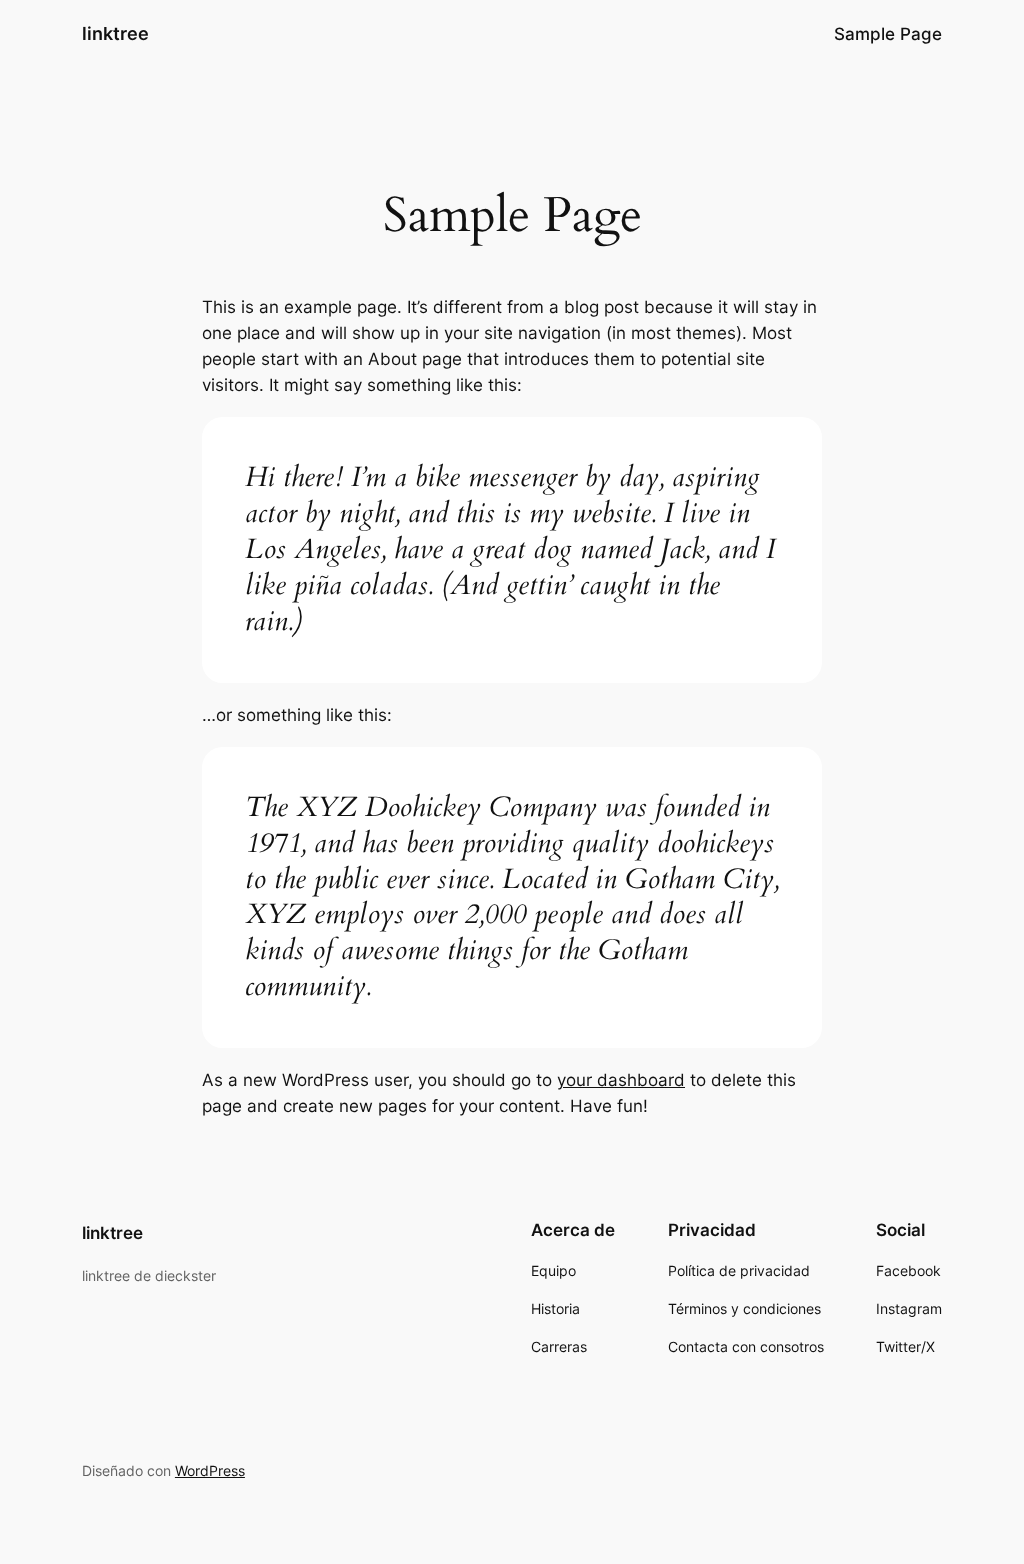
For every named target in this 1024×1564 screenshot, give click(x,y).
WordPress (210, 1470)
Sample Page (888, 34)
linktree (115, 33)
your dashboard (621, 1080)
